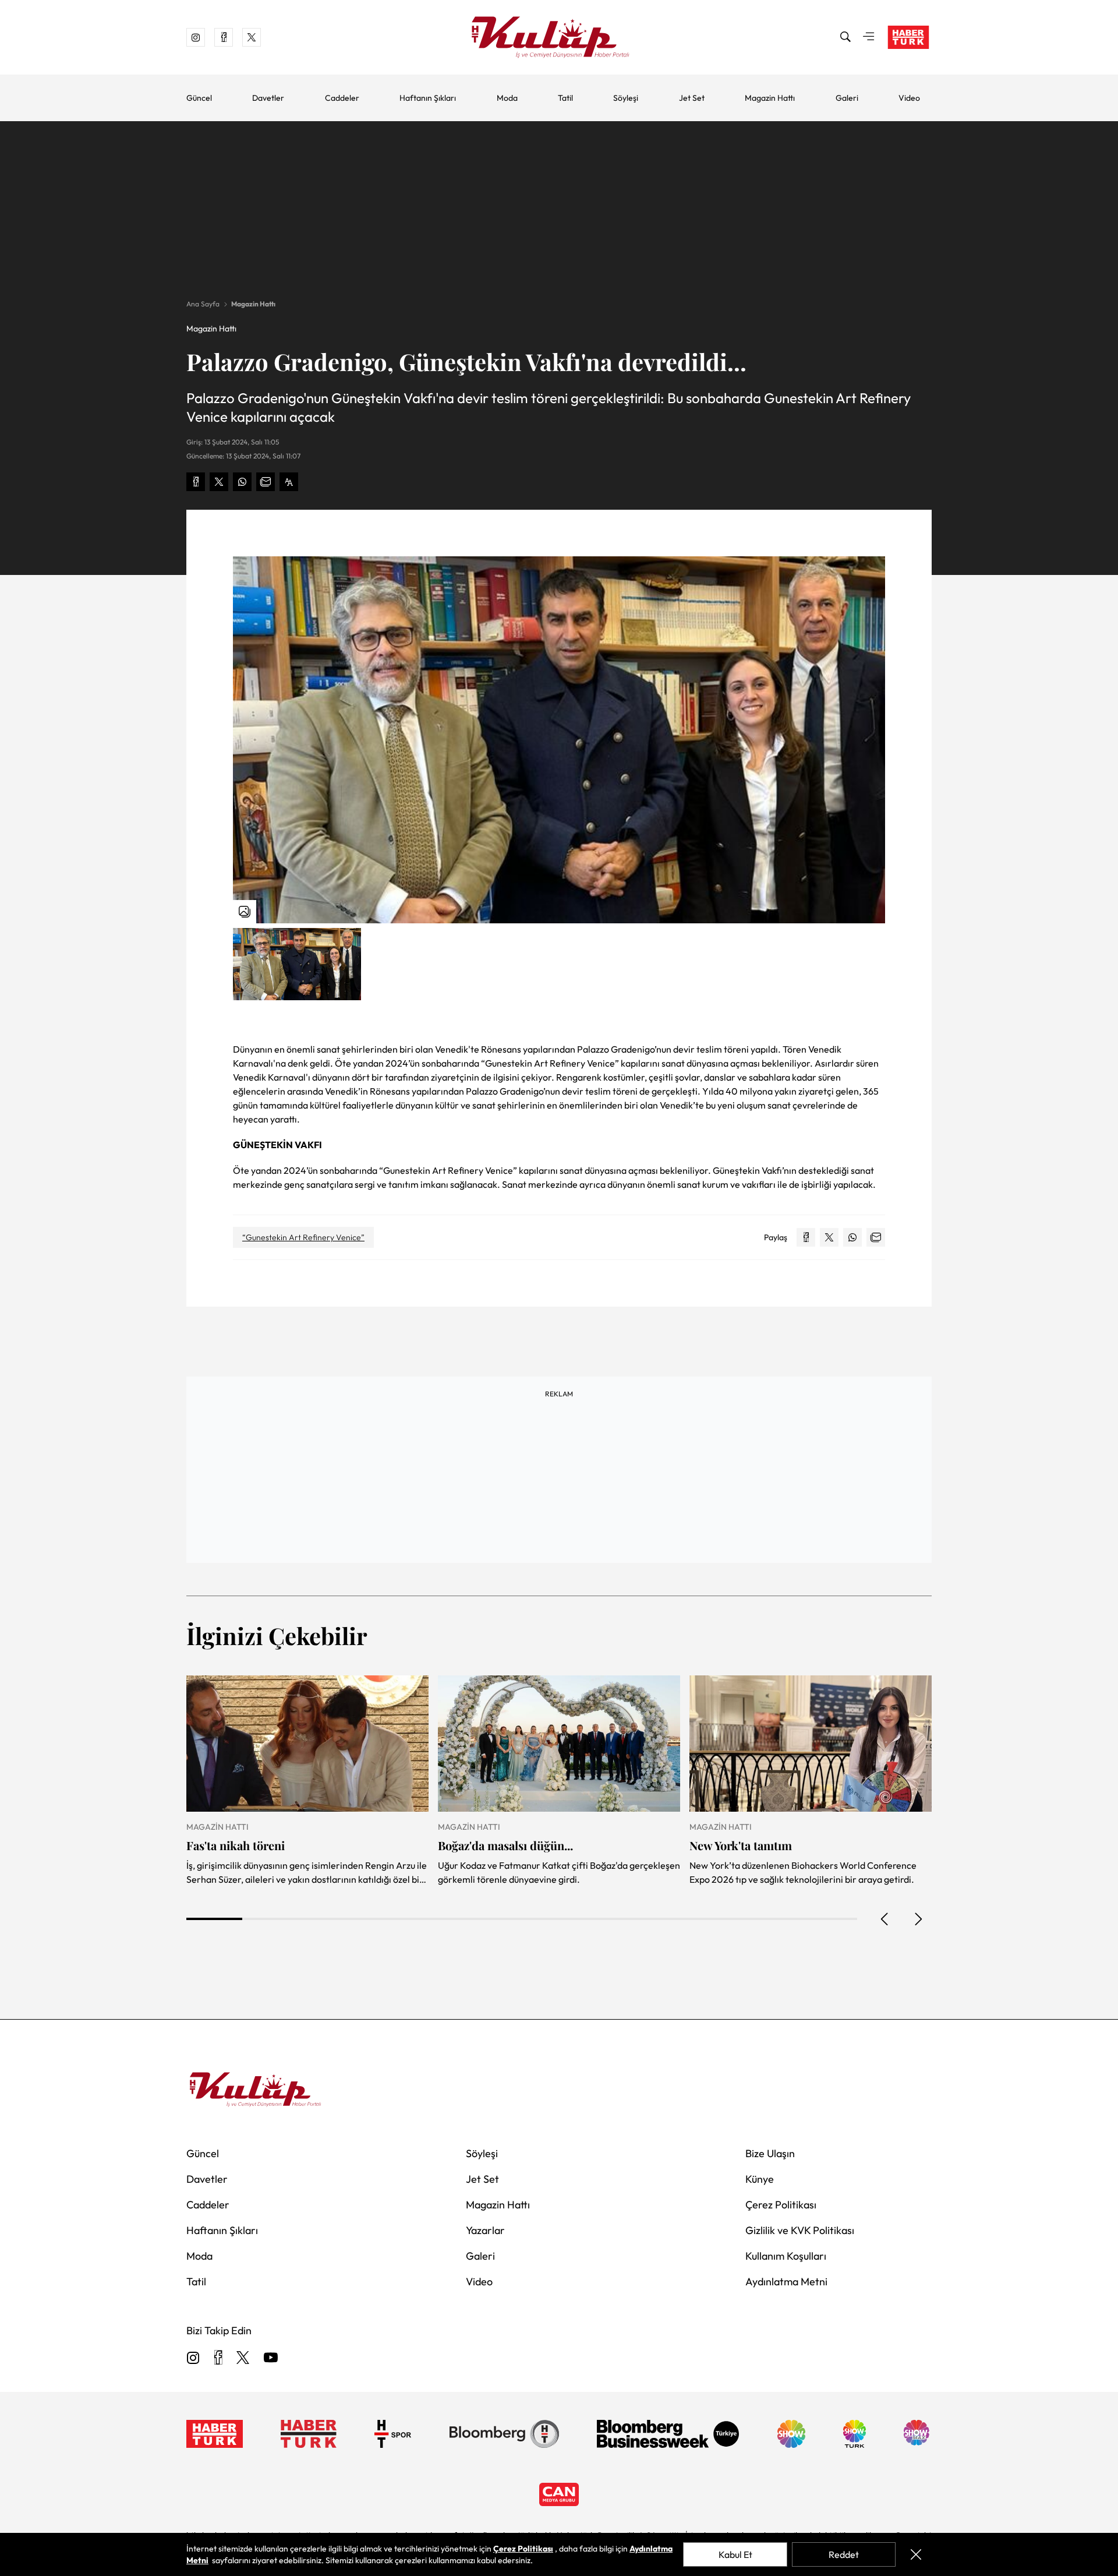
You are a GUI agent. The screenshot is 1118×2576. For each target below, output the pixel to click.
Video (909, 98)
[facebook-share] (196, 482)
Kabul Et (735, 2554)
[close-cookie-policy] (916, 2554)
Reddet (844, 2554)
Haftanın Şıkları (428, 98)
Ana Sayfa (203, 304)
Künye (760, 2179)
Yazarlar (485, 2230)
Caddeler (342, 98)
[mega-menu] (869, 37)
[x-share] (219, 482)
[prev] (885, 1919)
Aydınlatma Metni (786, 2282)
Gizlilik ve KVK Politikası (800, 2230)
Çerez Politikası (781, 2205)
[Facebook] (218, 2358)
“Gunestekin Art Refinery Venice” (303, 1237)
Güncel (199, 98)
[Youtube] (271, 2358)
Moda (507, 98)
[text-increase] (289, 482)
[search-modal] (845, 37)
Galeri (847, 98)
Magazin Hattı (770, 98)
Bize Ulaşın (770, 2153)
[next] (918, 1919)
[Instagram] (193, 2358)
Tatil (565, 98)
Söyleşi (626, 98)
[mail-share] (266, 482)
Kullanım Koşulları (786, 2256)
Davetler (268, 98)
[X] (243, 2358)
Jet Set (692, 98)
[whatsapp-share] (242, 482)
